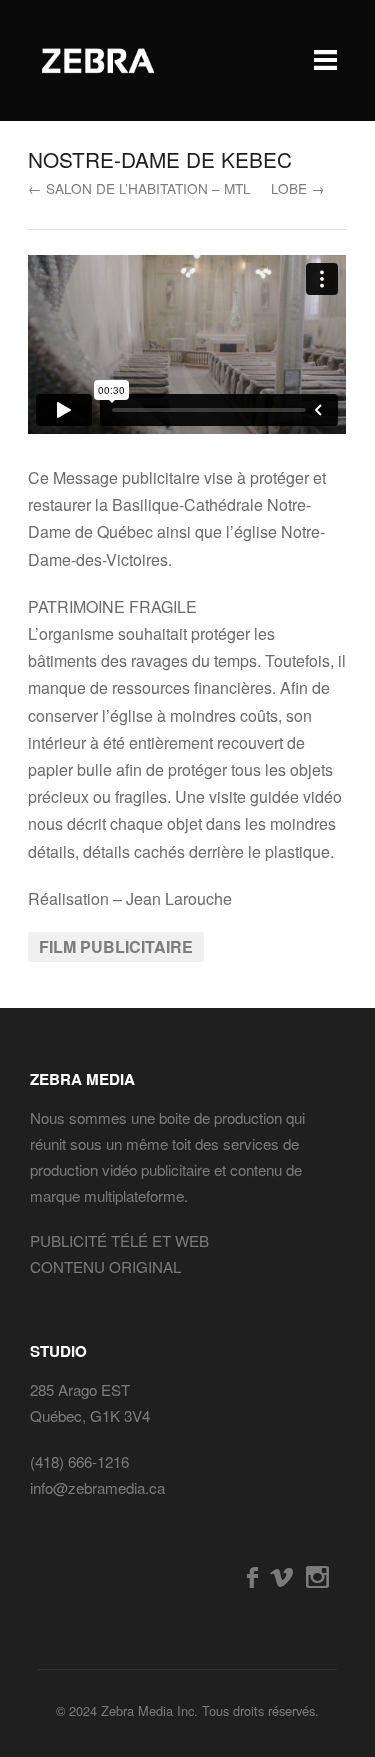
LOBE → (298, 188)
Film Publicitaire (116, 946)
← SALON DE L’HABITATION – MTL (139, 188)
